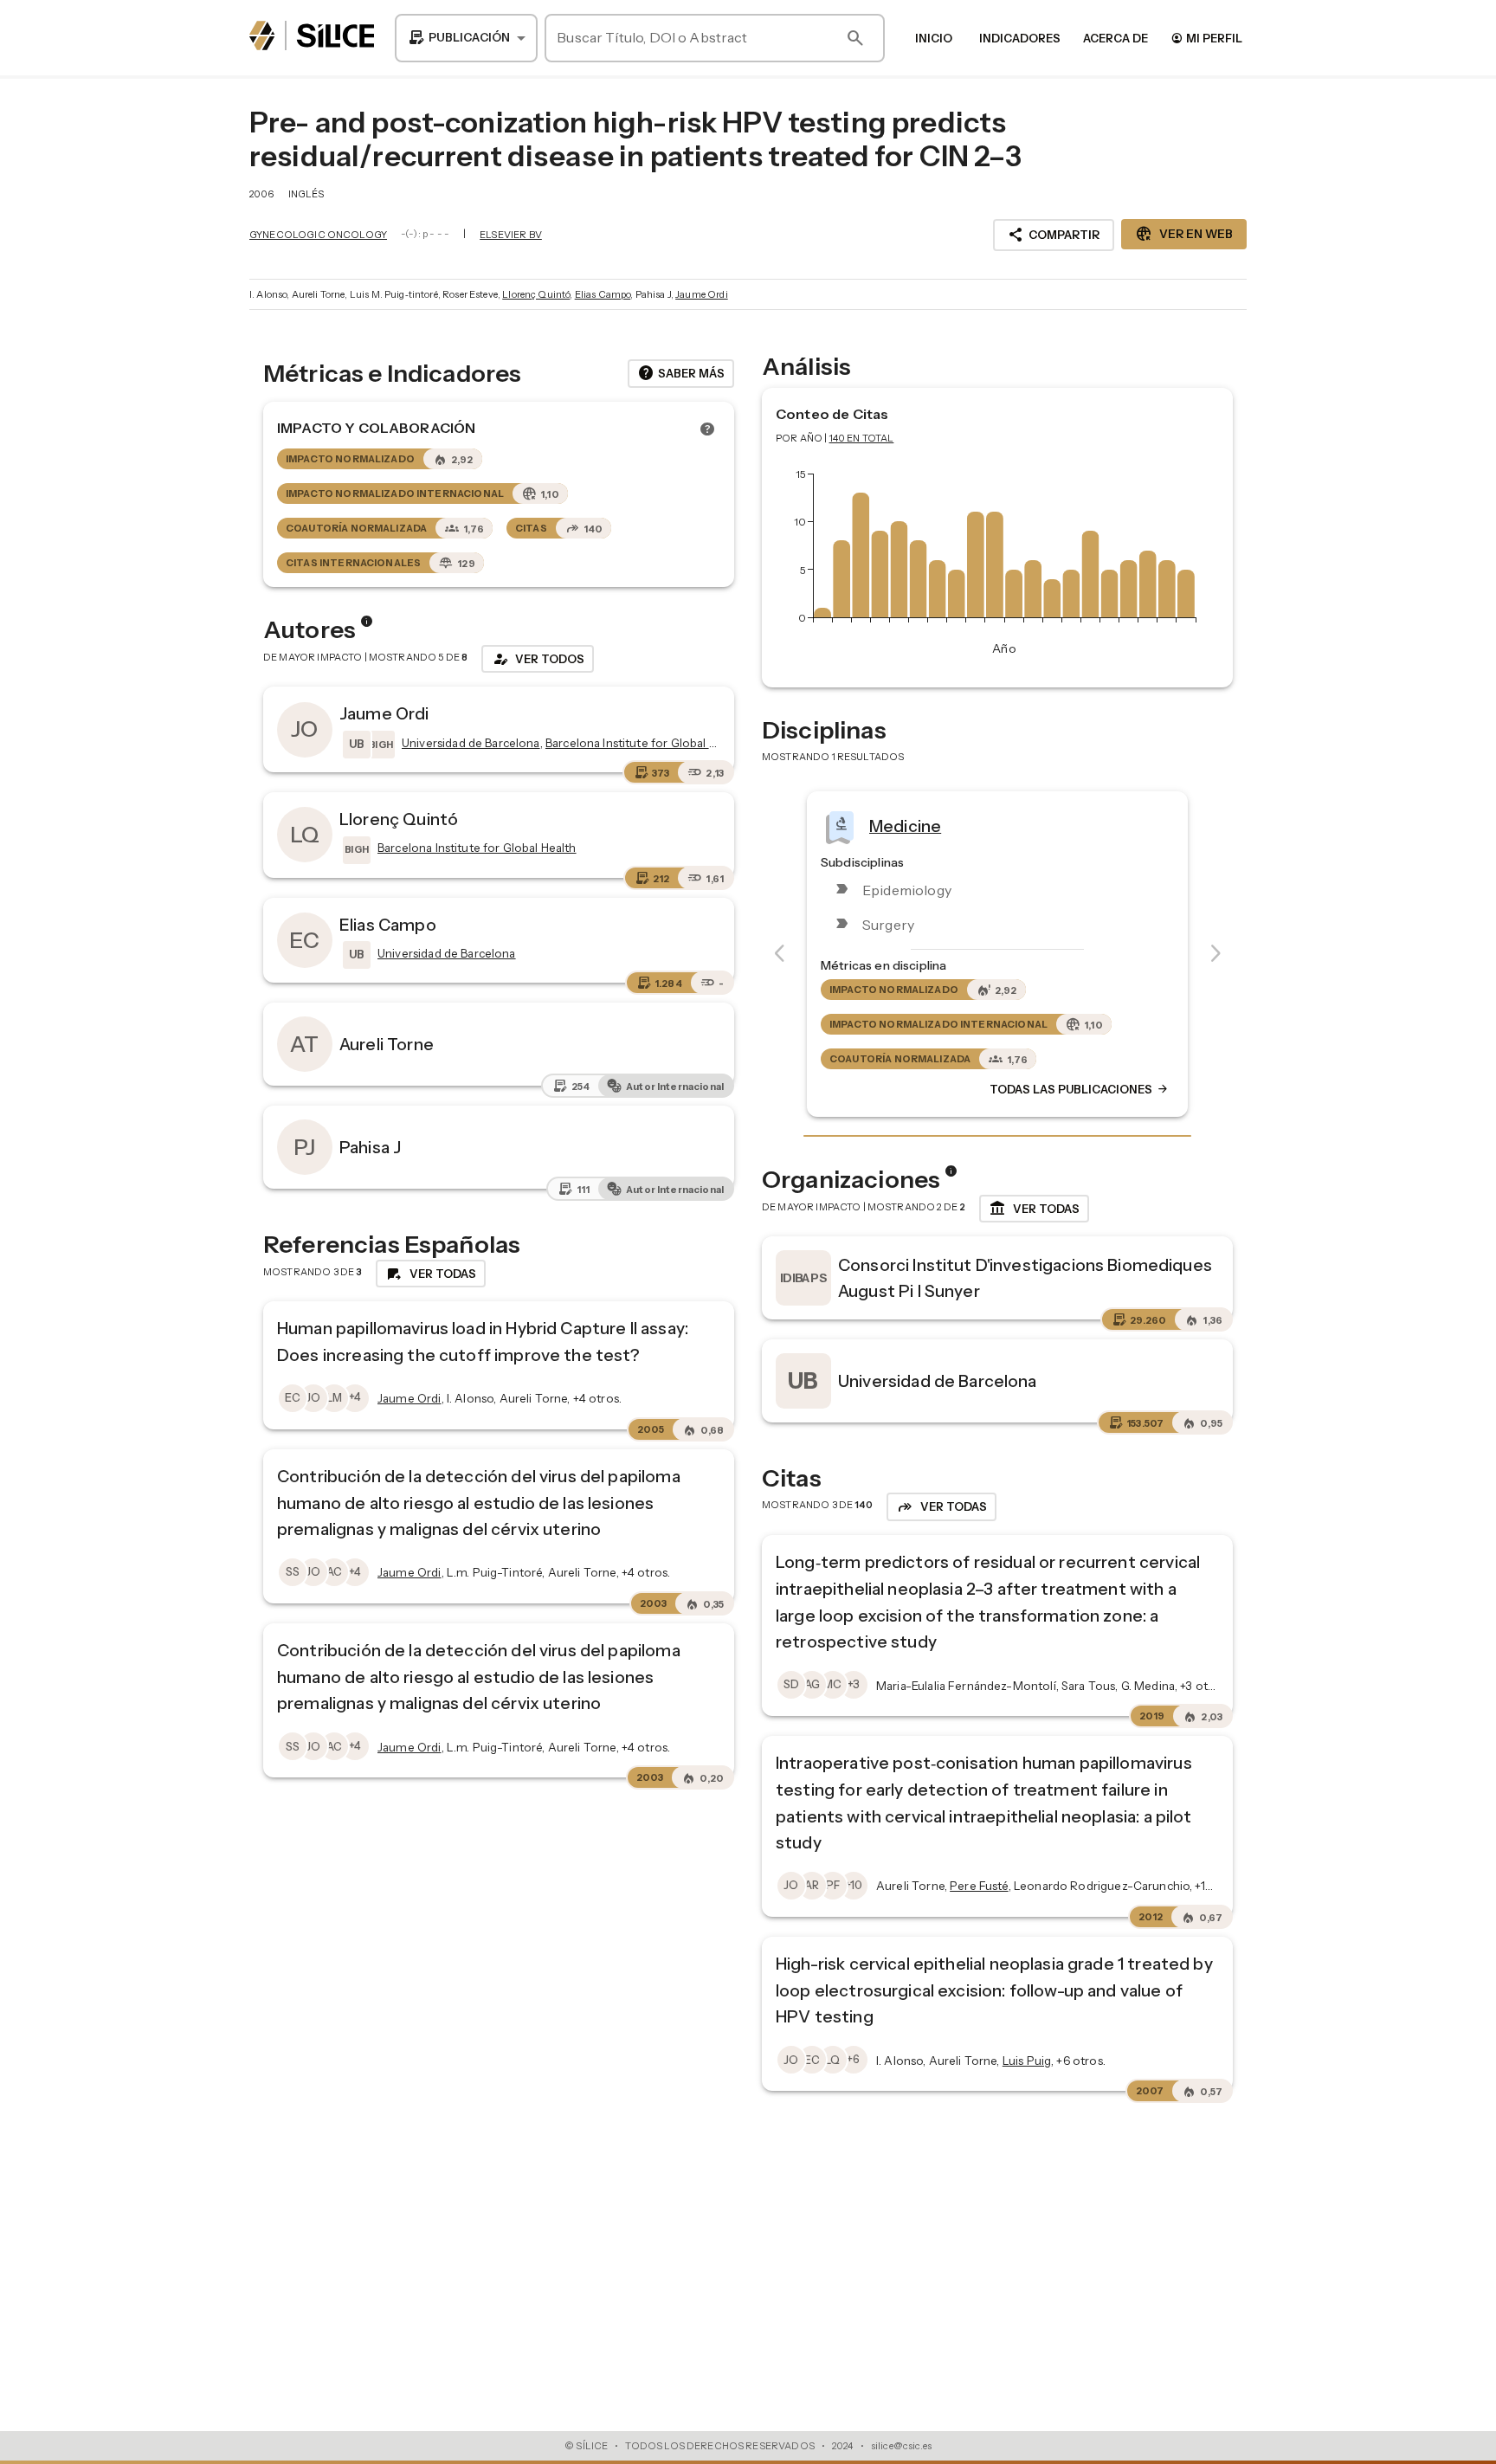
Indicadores (1020, 38)
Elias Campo (603, 294)
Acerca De (1116, 38)
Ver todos (538, 659)
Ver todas (1034, 1209)
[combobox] (466, 38)
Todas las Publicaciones (1080, 1089)
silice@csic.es (901, 2446)
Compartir (1054, 235)
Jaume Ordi (702, 294)
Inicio (934, 38)
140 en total (862, 438)
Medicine (905, 825)
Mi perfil (1206, 38)
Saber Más (681, 373)
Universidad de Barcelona (938, 1381)
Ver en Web (1184, 234)
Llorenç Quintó (536, 294)
